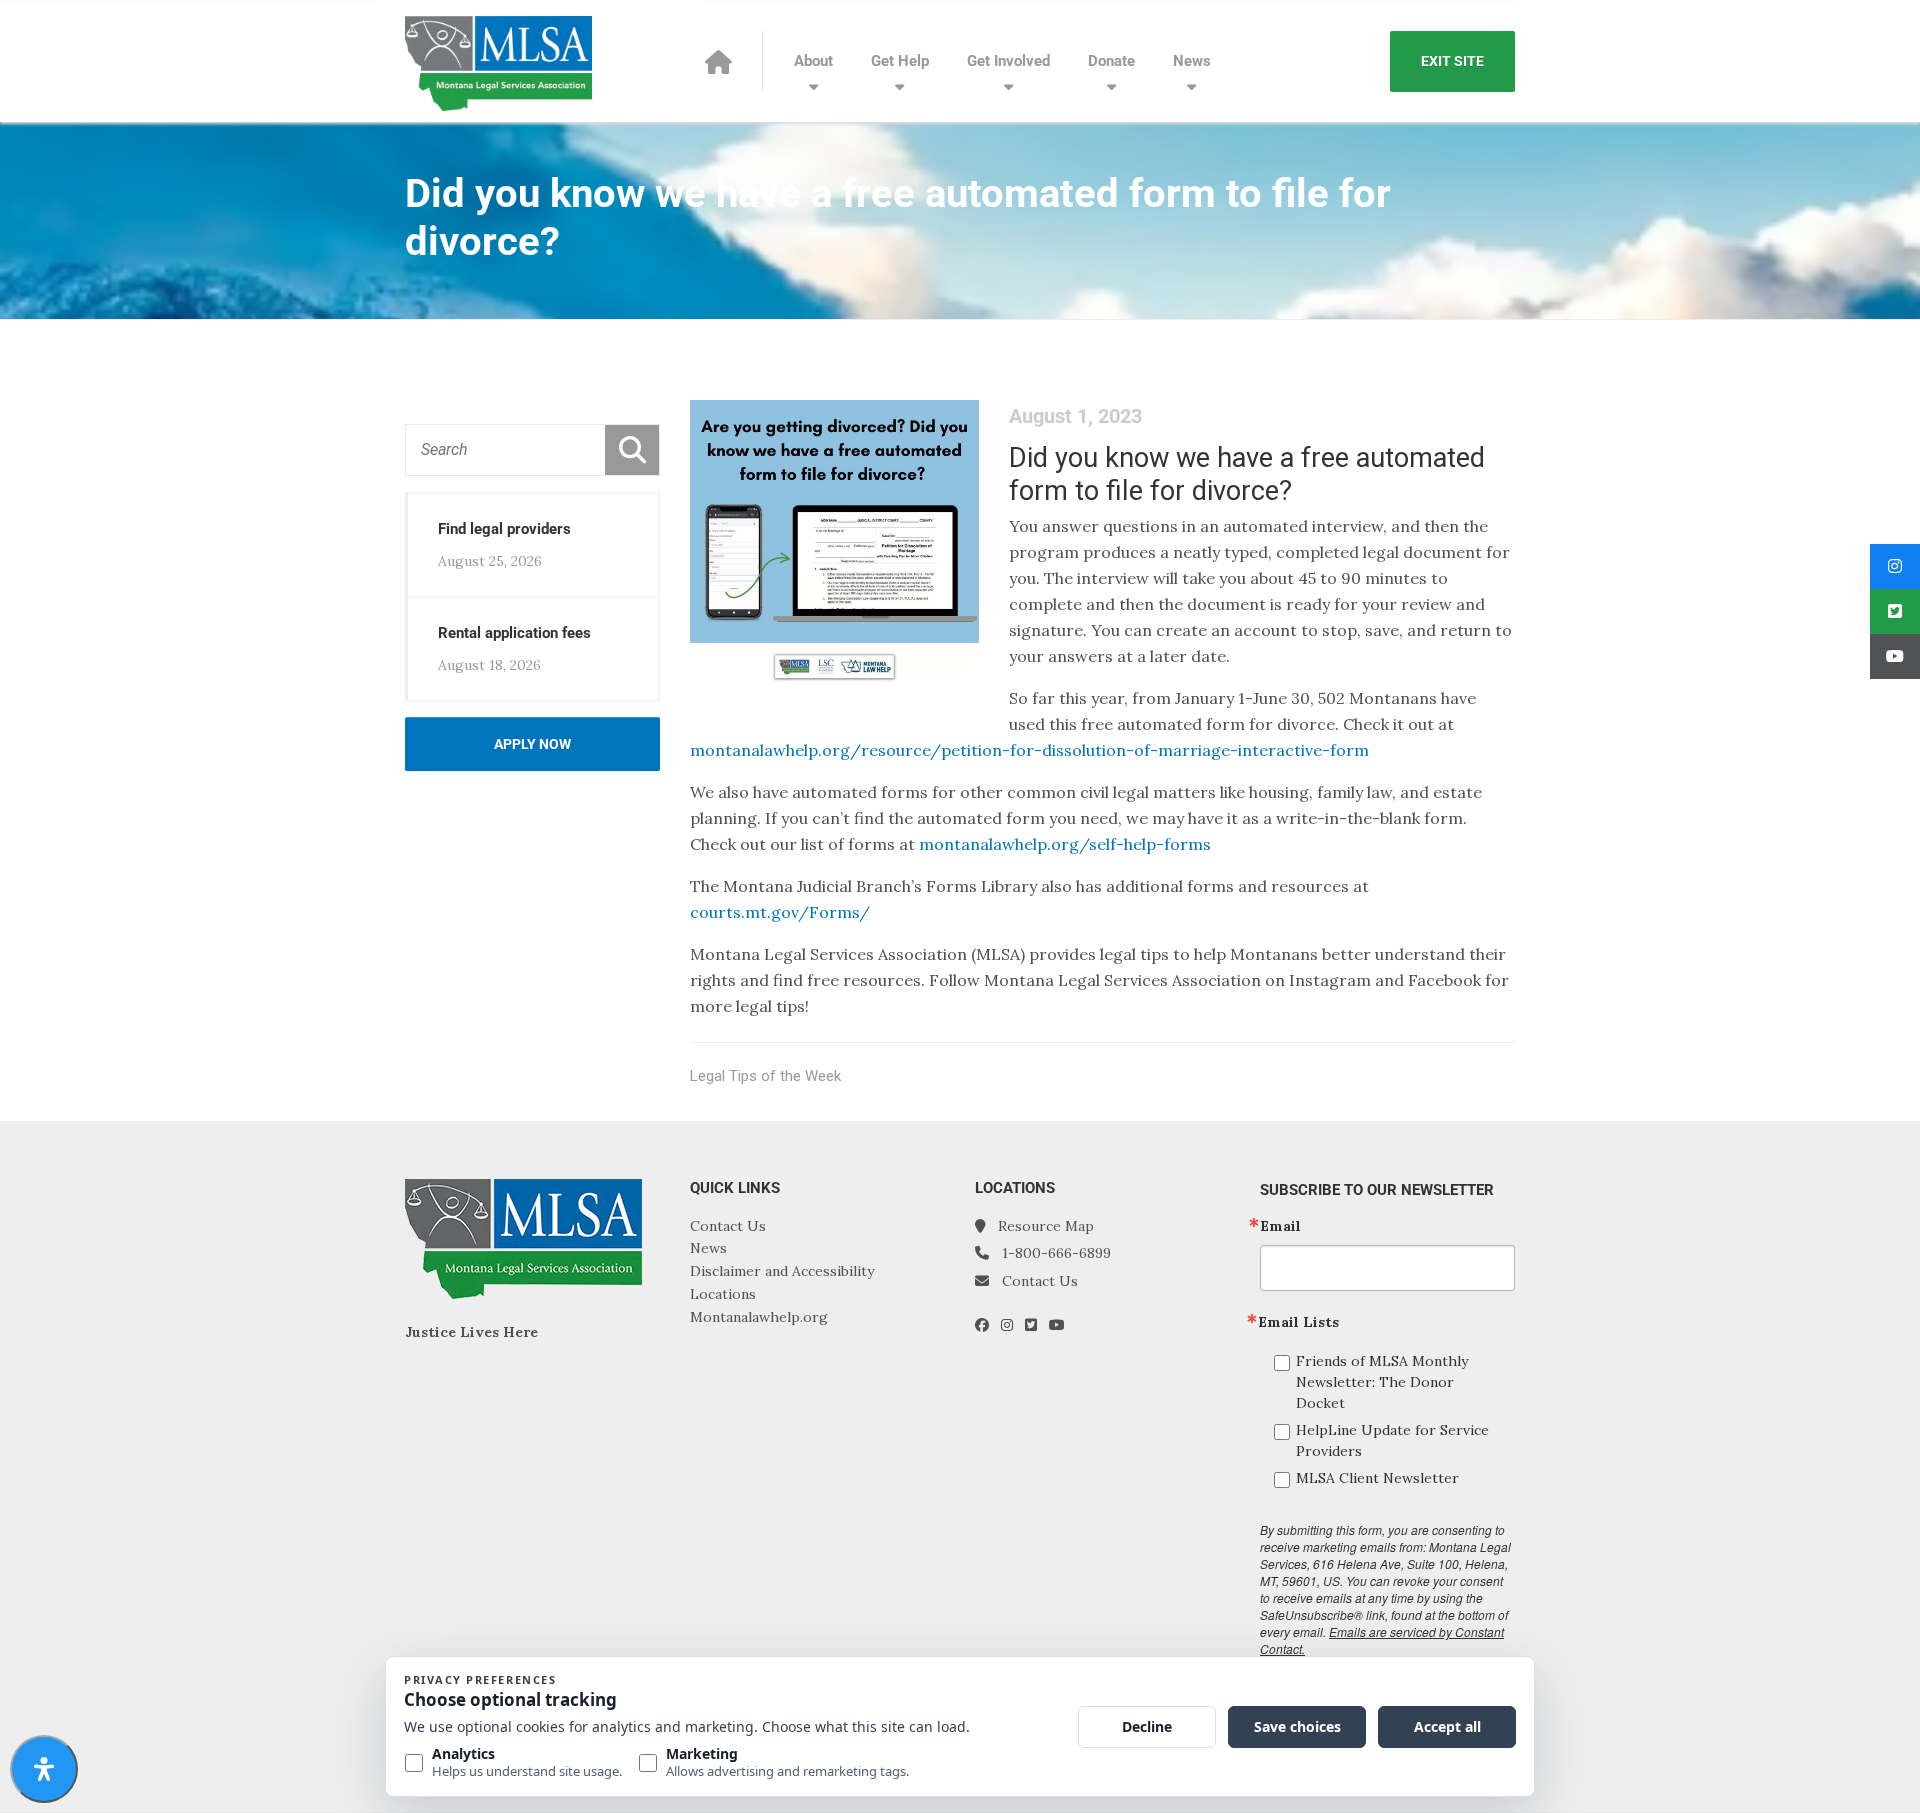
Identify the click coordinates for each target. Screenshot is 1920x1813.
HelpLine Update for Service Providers (1392, 1440)
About (813, 61)
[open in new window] (988, 1325)
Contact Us (728, 1226)
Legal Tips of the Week (765, 1076)
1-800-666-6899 (1056, 1253)
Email (1280, 1226)
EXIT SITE (1452, 61)
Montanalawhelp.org (759, 1317)
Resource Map (1046, 1226)
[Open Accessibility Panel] (44, 1769)
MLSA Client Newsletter (1377, 1478)
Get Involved (1008, 61)
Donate (1111, 61)
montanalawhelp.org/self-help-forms (1065, 844)
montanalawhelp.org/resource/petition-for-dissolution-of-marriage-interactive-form (1029, 750)
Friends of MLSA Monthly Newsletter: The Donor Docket (1382, 1382)
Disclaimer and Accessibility (782, 1271)
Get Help (900, 61)
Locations (723, 1294)
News (1192, 61)
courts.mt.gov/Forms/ (780, 912)
